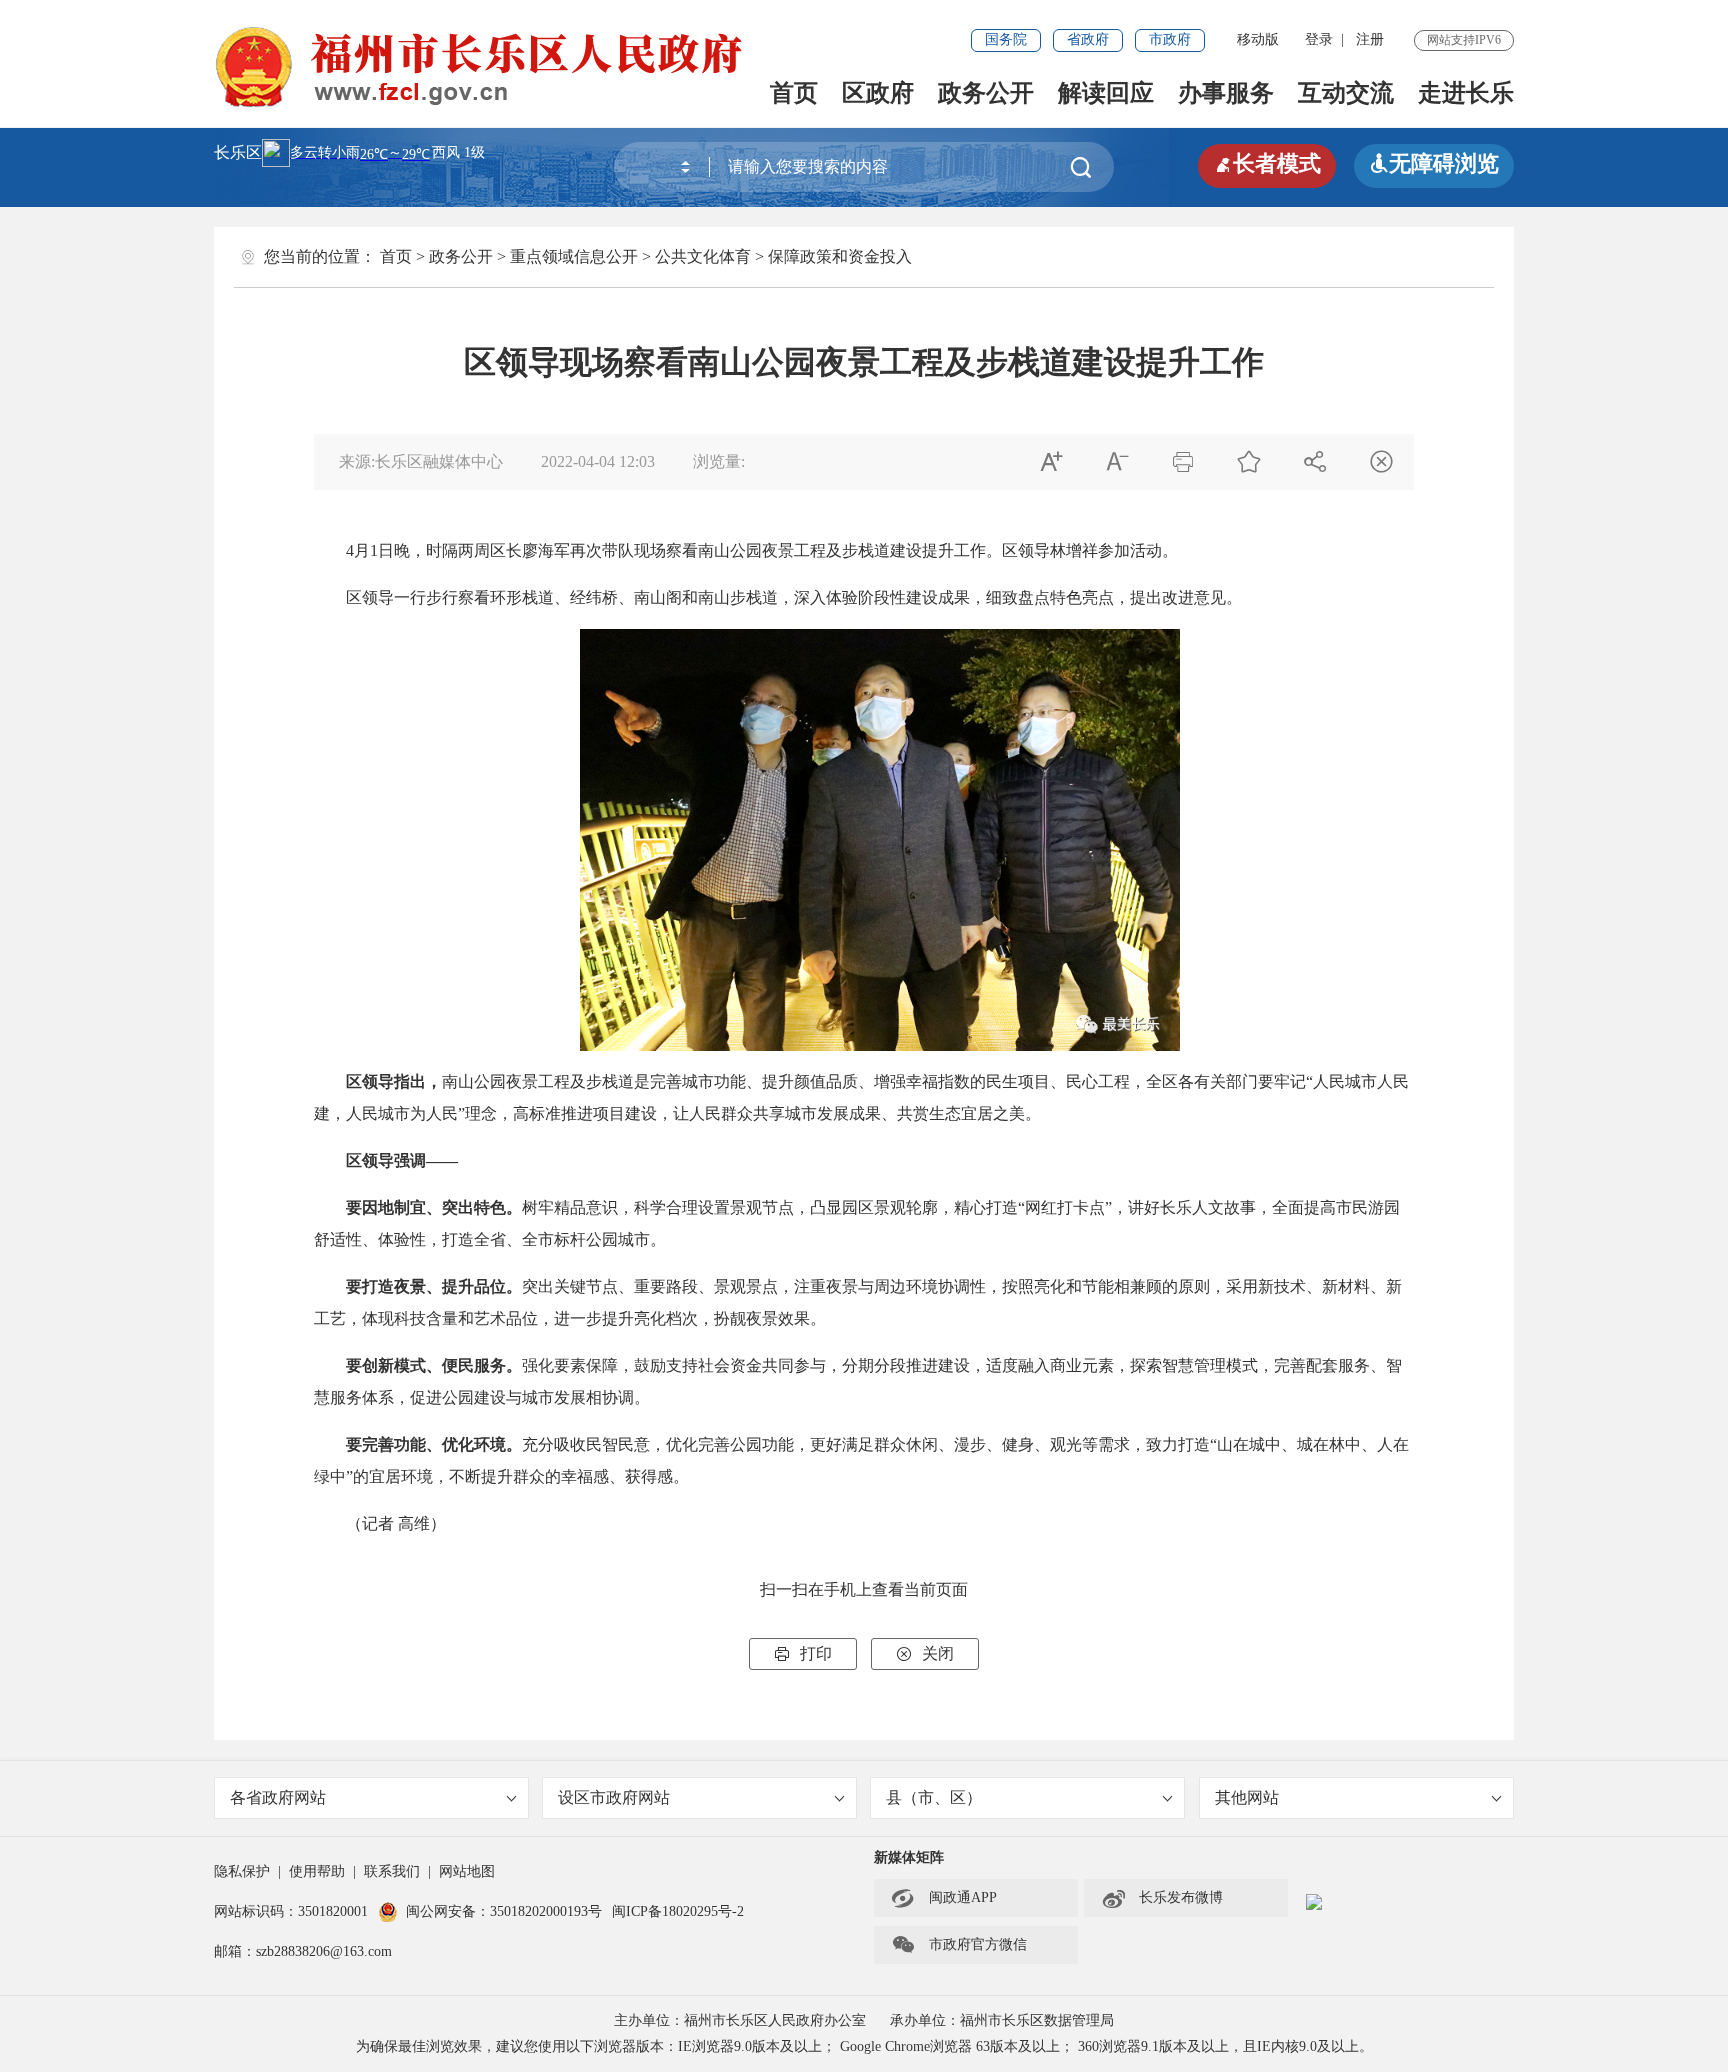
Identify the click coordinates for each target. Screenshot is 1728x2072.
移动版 (1258, 39)
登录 (1319, 39)
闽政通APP (944, 1898)
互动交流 (1346, 93)
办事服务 (1226, 93)
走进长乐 (1466, 93)
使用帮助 (317, 1871)
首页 (794, 93)
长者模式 (1267, 163)
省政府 (1088, 39)
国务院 (1006, 39)
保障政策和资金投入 (840, 256)
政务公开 (986, 93)
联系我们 (392, 1871)
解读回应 (1106, 93)
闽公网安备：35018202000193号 (504, 1911)
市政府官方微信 (959, 1945)
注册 (1370, 39)
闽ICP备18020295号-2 (678, 1911)
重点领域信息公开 (574, 256)
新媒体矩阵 (909, 1857)
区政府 (878, 93)
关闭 (925, 1653)
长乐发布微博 (1162, 1898)
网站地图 (467, 1871)
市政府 (1170, 39)
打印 (803, 1653)
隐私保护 (242, 1871)
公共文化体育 (703, 256)
